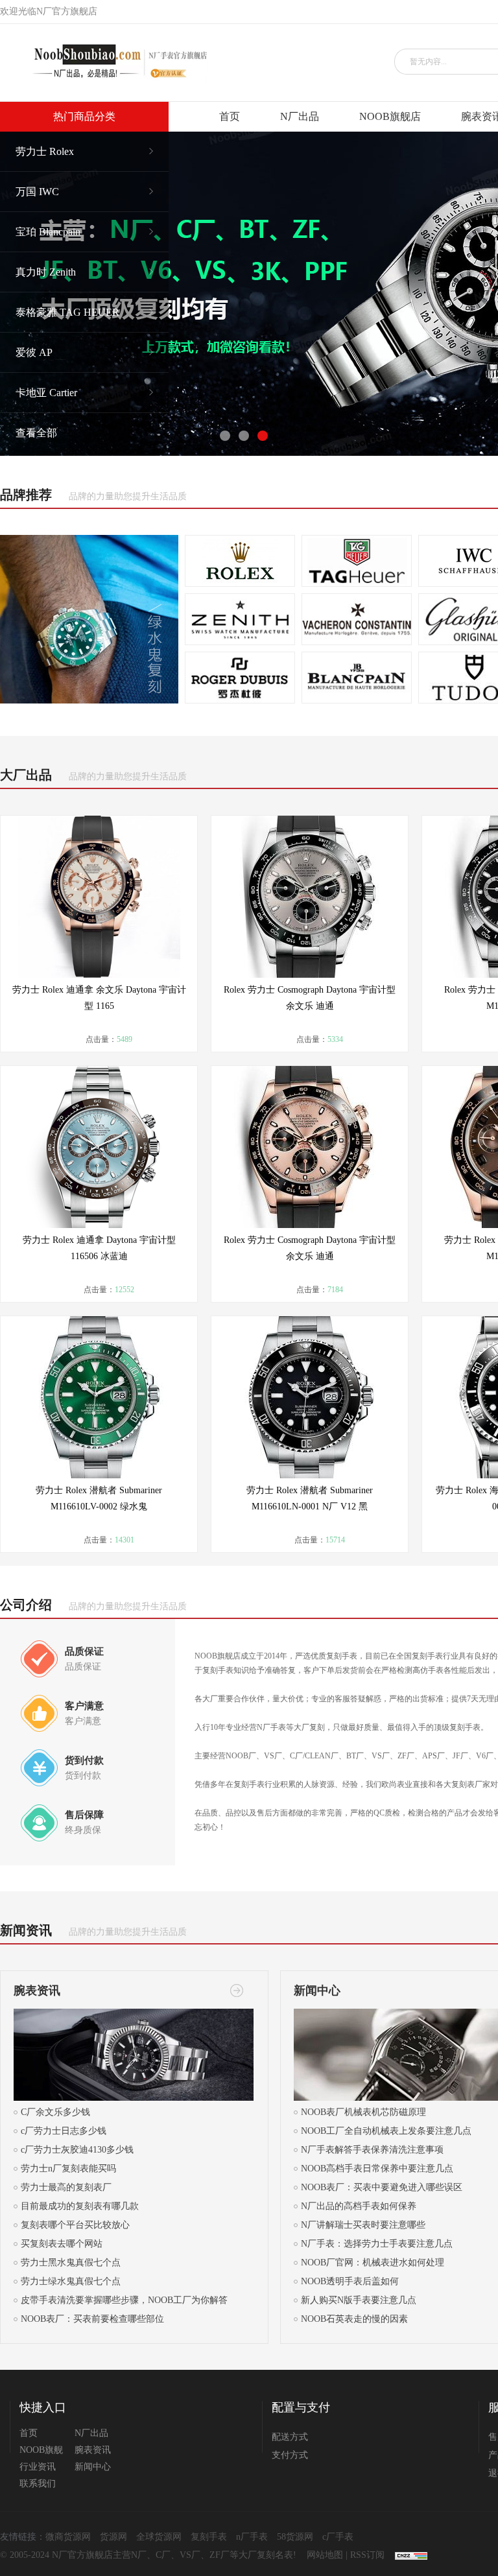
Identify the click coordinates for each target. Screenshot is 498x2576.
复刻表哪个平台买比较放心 (75, 2225)
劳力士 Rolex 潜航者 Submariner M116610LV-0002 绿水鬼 (99, 1498)
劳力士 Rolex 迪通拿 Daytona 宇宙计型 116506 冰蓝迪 (99, 1248)
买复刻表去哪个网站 (62, 2244)
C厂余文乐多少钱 (55, 2112)
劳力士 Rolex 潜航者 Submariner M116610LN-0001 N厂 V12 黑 (310, 1498)
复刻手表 (209, 2537)
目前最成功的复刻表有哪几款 (80, 2206)
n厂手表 (252, 2537)
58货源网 (295, 2537)
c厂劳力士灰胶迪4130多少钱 (77, 2150)
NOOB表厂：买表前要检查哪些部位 (92, 2319)
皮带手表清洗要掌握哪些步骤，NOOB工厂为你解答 (124, 2300)
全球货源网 (159, 2537)
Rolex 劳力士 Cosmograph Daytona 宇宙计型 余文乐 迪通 (310, 998)
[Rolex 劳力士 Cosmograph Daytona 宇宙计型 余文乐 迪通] (310, 897)
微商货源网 (68, 2537)
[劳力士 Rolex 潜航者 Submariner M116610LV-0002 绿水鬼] (99, 1397)
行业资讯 (38, 2467)
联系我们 (38, 2484)
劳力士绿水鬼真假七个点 (71, 2281)
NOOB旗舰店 (390, 116)
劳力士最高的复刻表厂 (66, 2187)
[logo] (115, 63)
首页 (230, 116)
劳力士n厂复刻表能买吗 (68, 2168)
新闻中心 (93, 2467)
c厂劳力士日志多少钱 (64, 2131)
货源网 (113, 2537)
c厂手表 (338, 2537)
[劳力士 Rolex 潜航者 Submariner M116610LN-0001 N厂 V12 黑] (310, 1397)
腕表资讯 (93, 2450)
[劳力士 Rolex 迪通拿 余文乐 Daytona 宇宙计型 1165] (99, 897)
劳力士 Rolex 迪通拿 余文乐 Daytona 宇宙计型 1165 (99, 998)
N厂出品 (300, 116)
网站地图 (325, 2555)
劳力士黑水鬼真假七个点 (71, 2263)
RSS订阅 (367, 2555)
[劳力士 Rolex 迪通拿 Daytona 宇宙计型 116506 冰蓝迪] (99, 1147)
